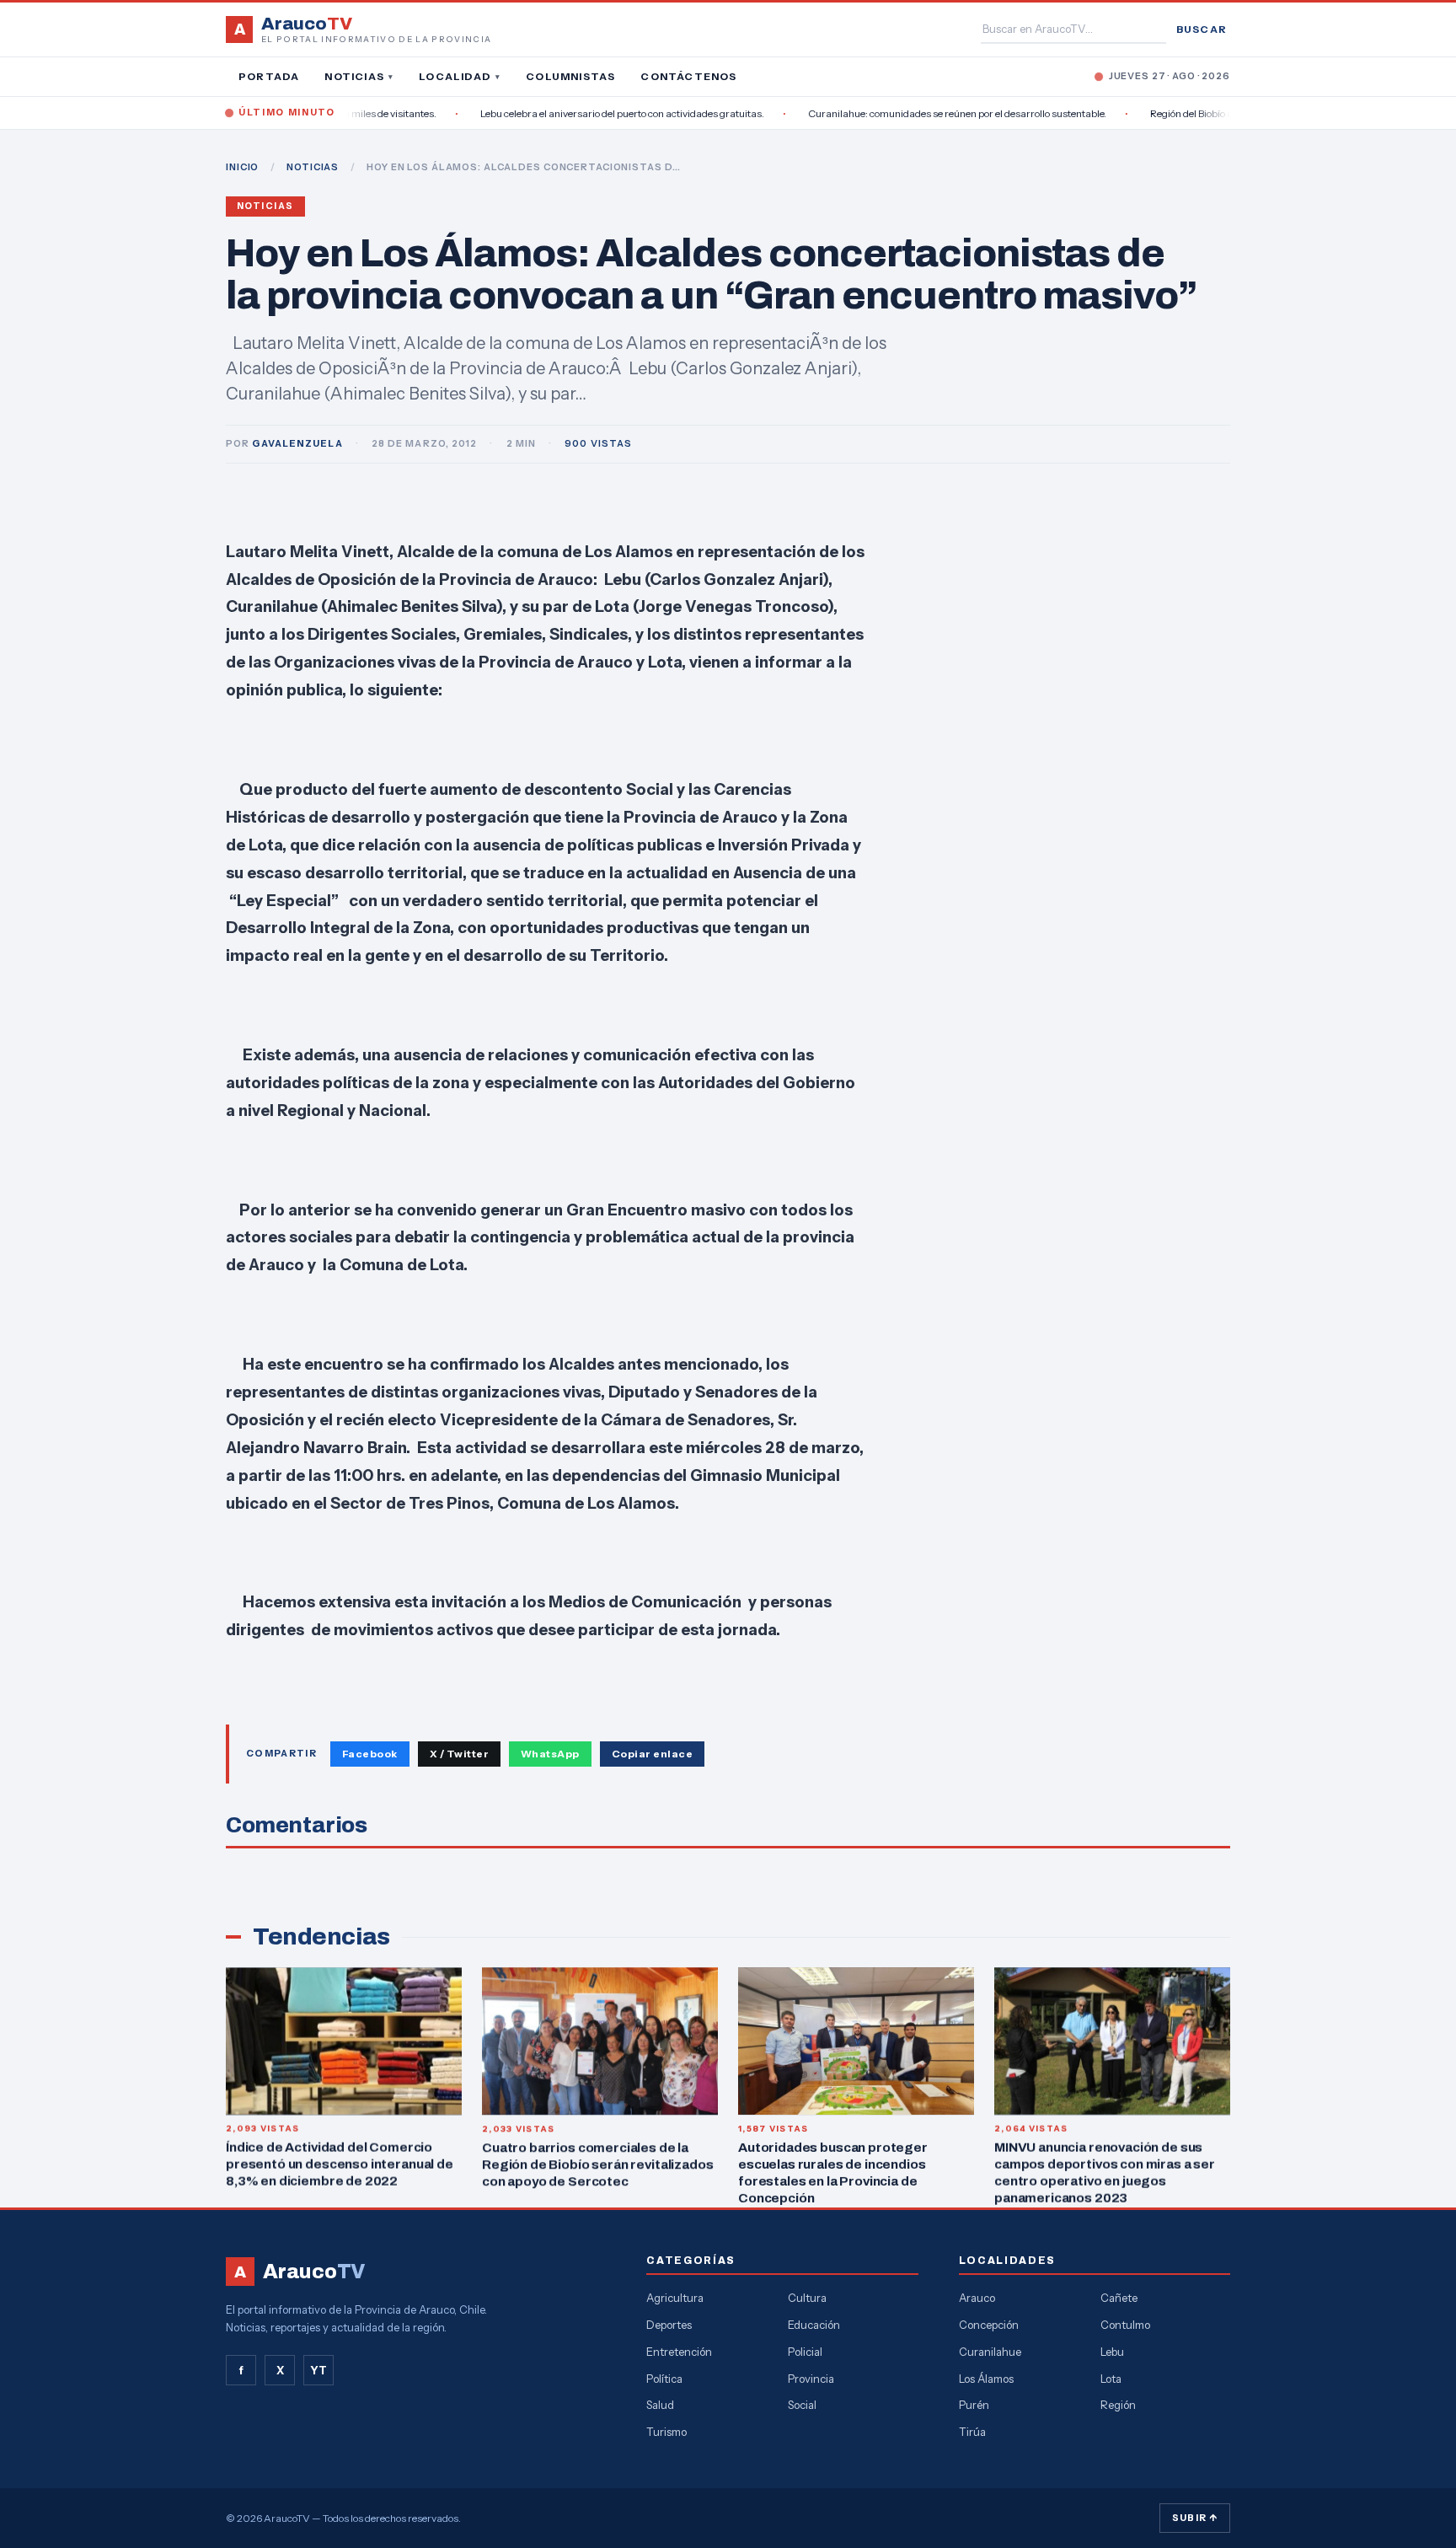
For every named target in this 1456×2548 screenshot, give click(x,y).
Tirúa (972, 2432)
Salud (660, 2405)
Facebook (370, 1754)
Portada (269, 76)
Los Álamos (986, 2379)
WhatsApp (550, 1754)
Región (1118, 2405)
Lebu (1112, 2352)
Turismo (666, 2432)
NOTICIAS (313, 167)
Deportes (669, 2325)
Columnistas (570, 76)
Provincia (811, 2379)
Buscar (1202, 29)
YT (318, 2370)
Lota (1111, 2379)
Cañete (1119, 2298)
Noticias (359, 76)
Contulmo (1125, 2325)
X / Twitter (459, 1754)
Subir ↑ (1195, 2518)
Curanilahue (990, 2352)
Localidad (460, 76)
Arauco (977, 2298)
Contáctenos (688, 76)
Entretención (679, 2352)
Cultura (807, 2298)
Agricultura (675, 2298)
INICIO (242, 167)
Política (664, 2379)
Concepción (989, 2325)
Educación (814, 2325)
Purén (974, 2405)
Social (802, 2405)
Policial (805, 2352)
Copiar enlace (652, 1754)
